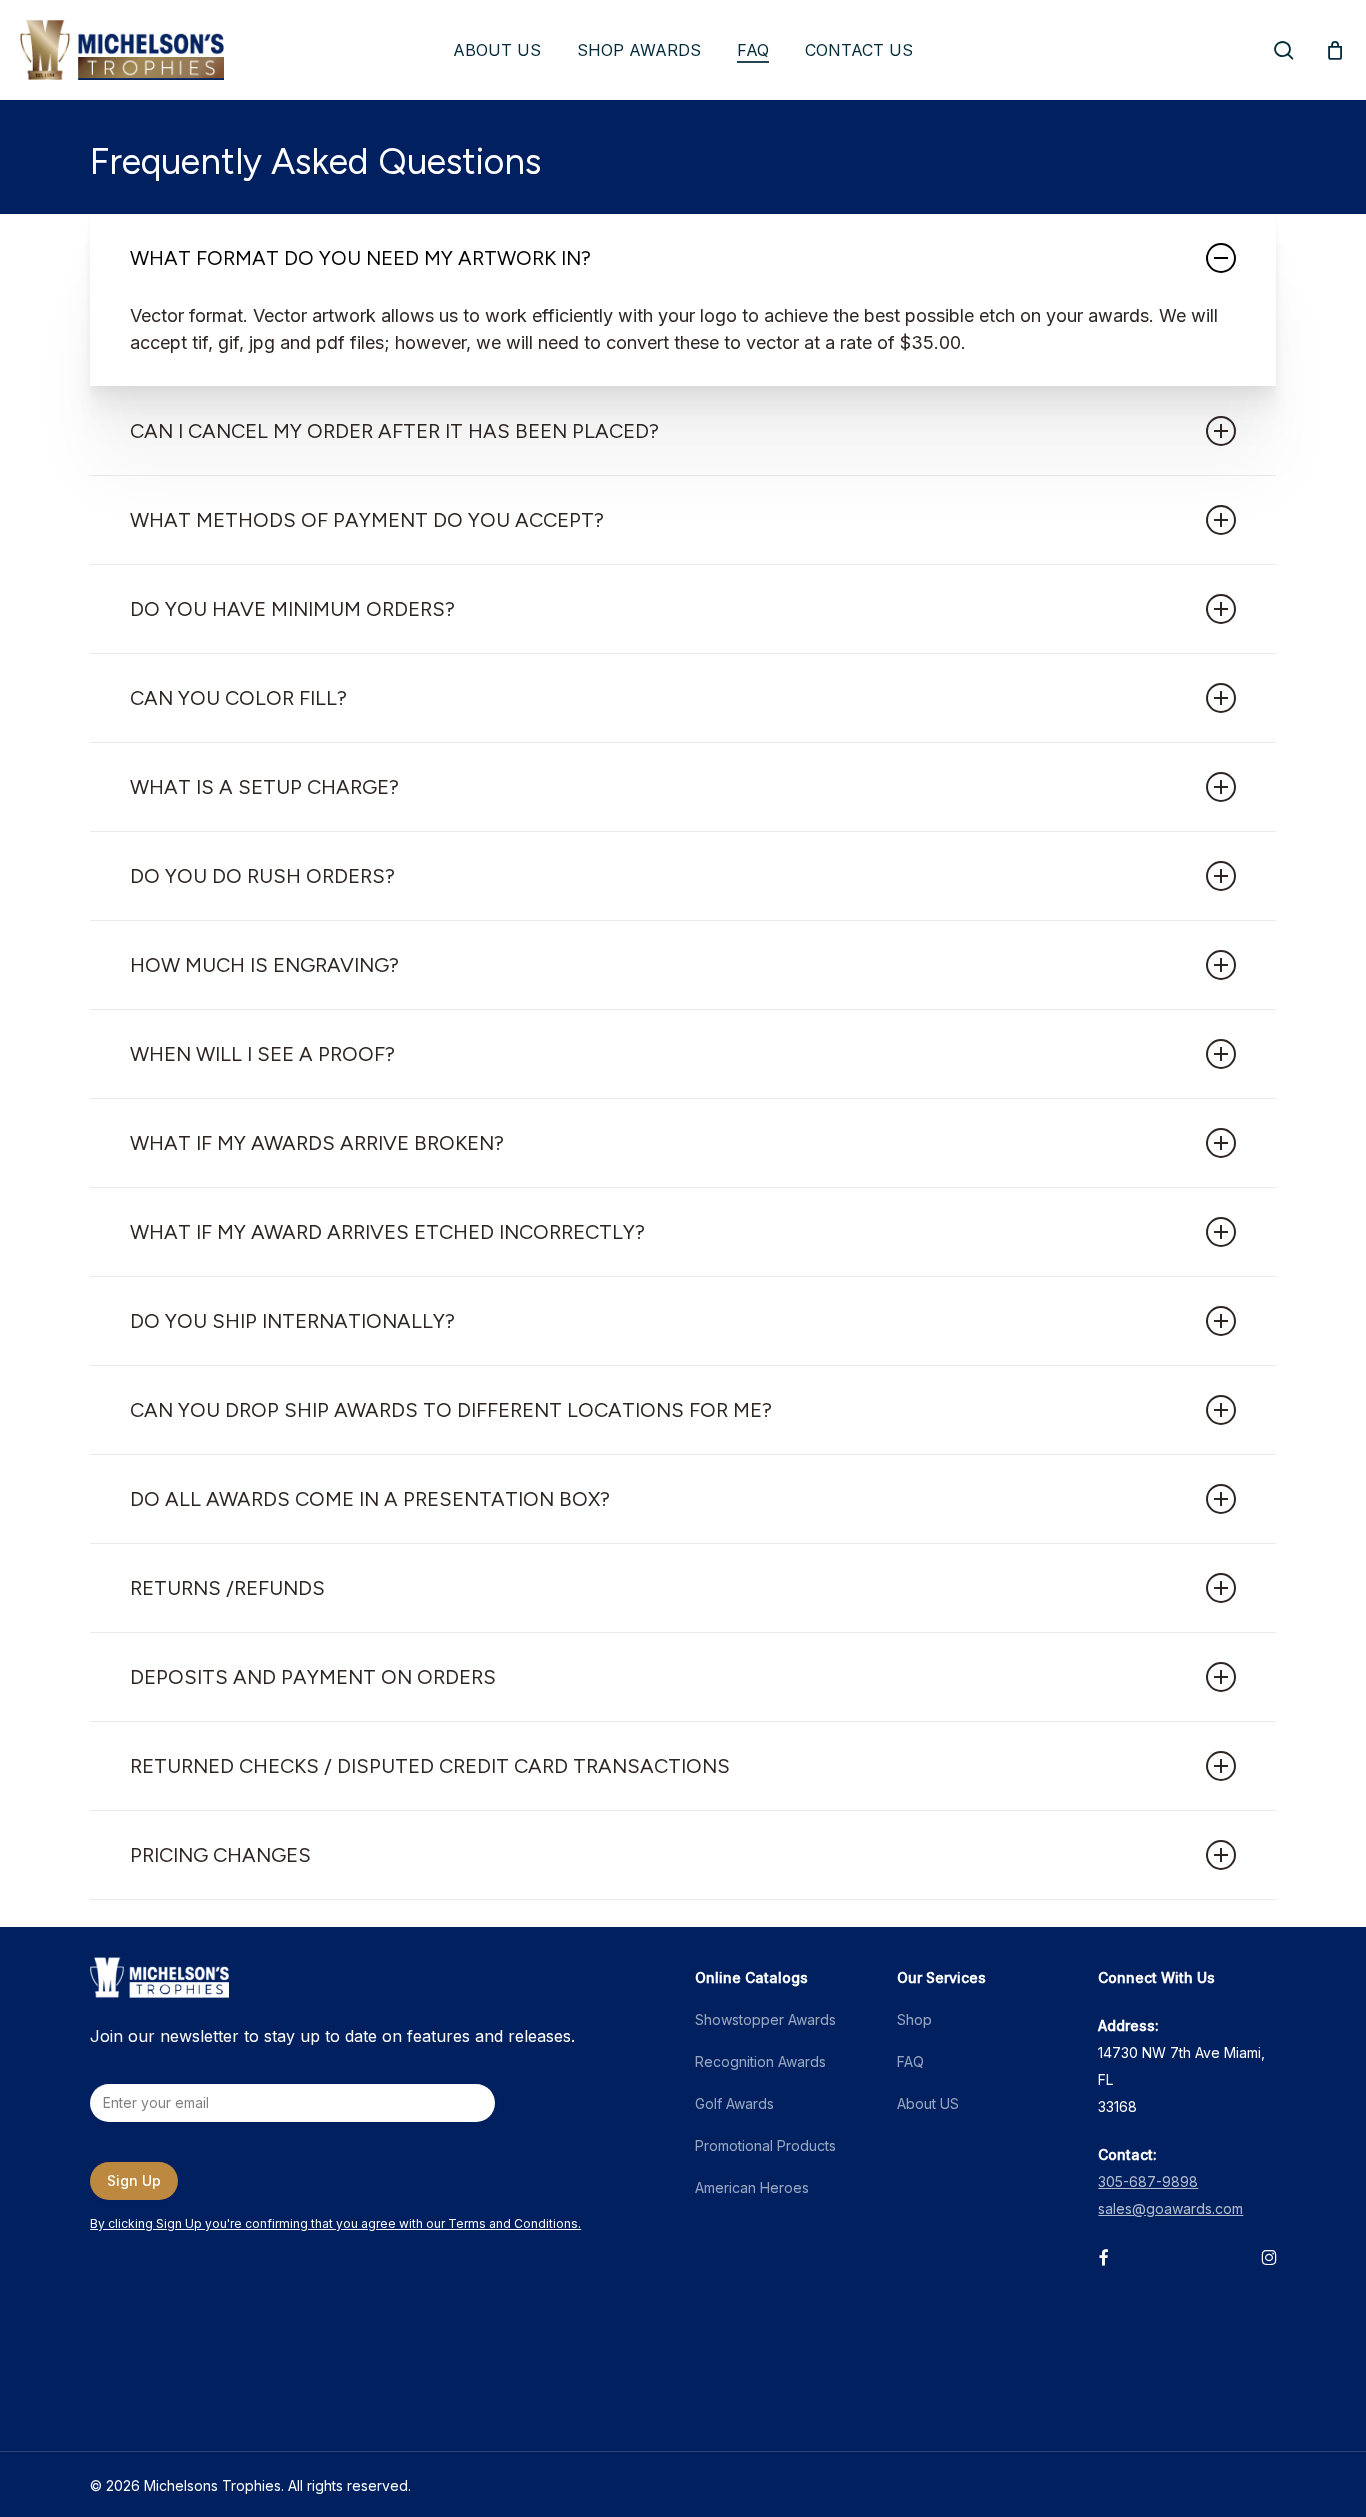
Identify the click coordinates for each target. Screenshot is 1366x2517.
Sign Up (134, 2180)
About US (928, 2103)
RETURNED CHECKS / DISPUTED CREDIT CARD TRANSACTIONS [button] (430, 1766)
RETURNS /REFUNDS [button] (227, 1588)
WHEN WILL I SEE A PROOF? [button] (262, 1054)
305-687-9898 (1148, 2181)
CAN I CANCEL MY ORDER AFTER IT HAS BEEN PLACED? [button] (394, 431)
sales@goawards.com (1170, 2208)
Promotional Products (765, 2145)
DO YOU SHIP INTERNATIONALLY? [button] (292, 1321)
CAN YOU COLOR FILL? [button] (238, 698)
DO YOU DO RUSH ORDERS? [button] (262, 876)
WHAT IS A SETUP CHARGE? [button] (264, 787)
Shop (914, 2019)
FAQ (910, 2061)
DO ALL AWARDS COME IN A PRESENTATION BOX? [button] (370, 1499)
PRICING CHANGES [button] (220, 1855)
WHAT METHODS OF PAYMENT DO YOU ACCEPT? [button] (367, 520)
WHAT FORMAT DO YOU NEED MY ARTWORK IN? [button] (360, 258)
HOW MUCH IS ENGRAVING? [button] (264, 965)
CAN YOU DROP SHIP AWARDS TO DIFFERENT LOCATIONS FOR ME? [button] (451, 1410)
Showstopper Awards (765, 2019)
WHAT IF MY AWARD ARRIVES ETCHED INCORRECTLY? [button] (387, 1232)
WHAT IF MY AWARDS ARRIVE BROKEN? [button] (317, 1143)
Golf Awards (734, 2103)
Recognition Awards (760, 2061)
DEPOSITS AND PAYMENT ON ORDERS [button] (313, 1677)
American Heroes (752, 2187)
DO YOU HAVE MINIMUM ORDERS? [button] (292, 609)
